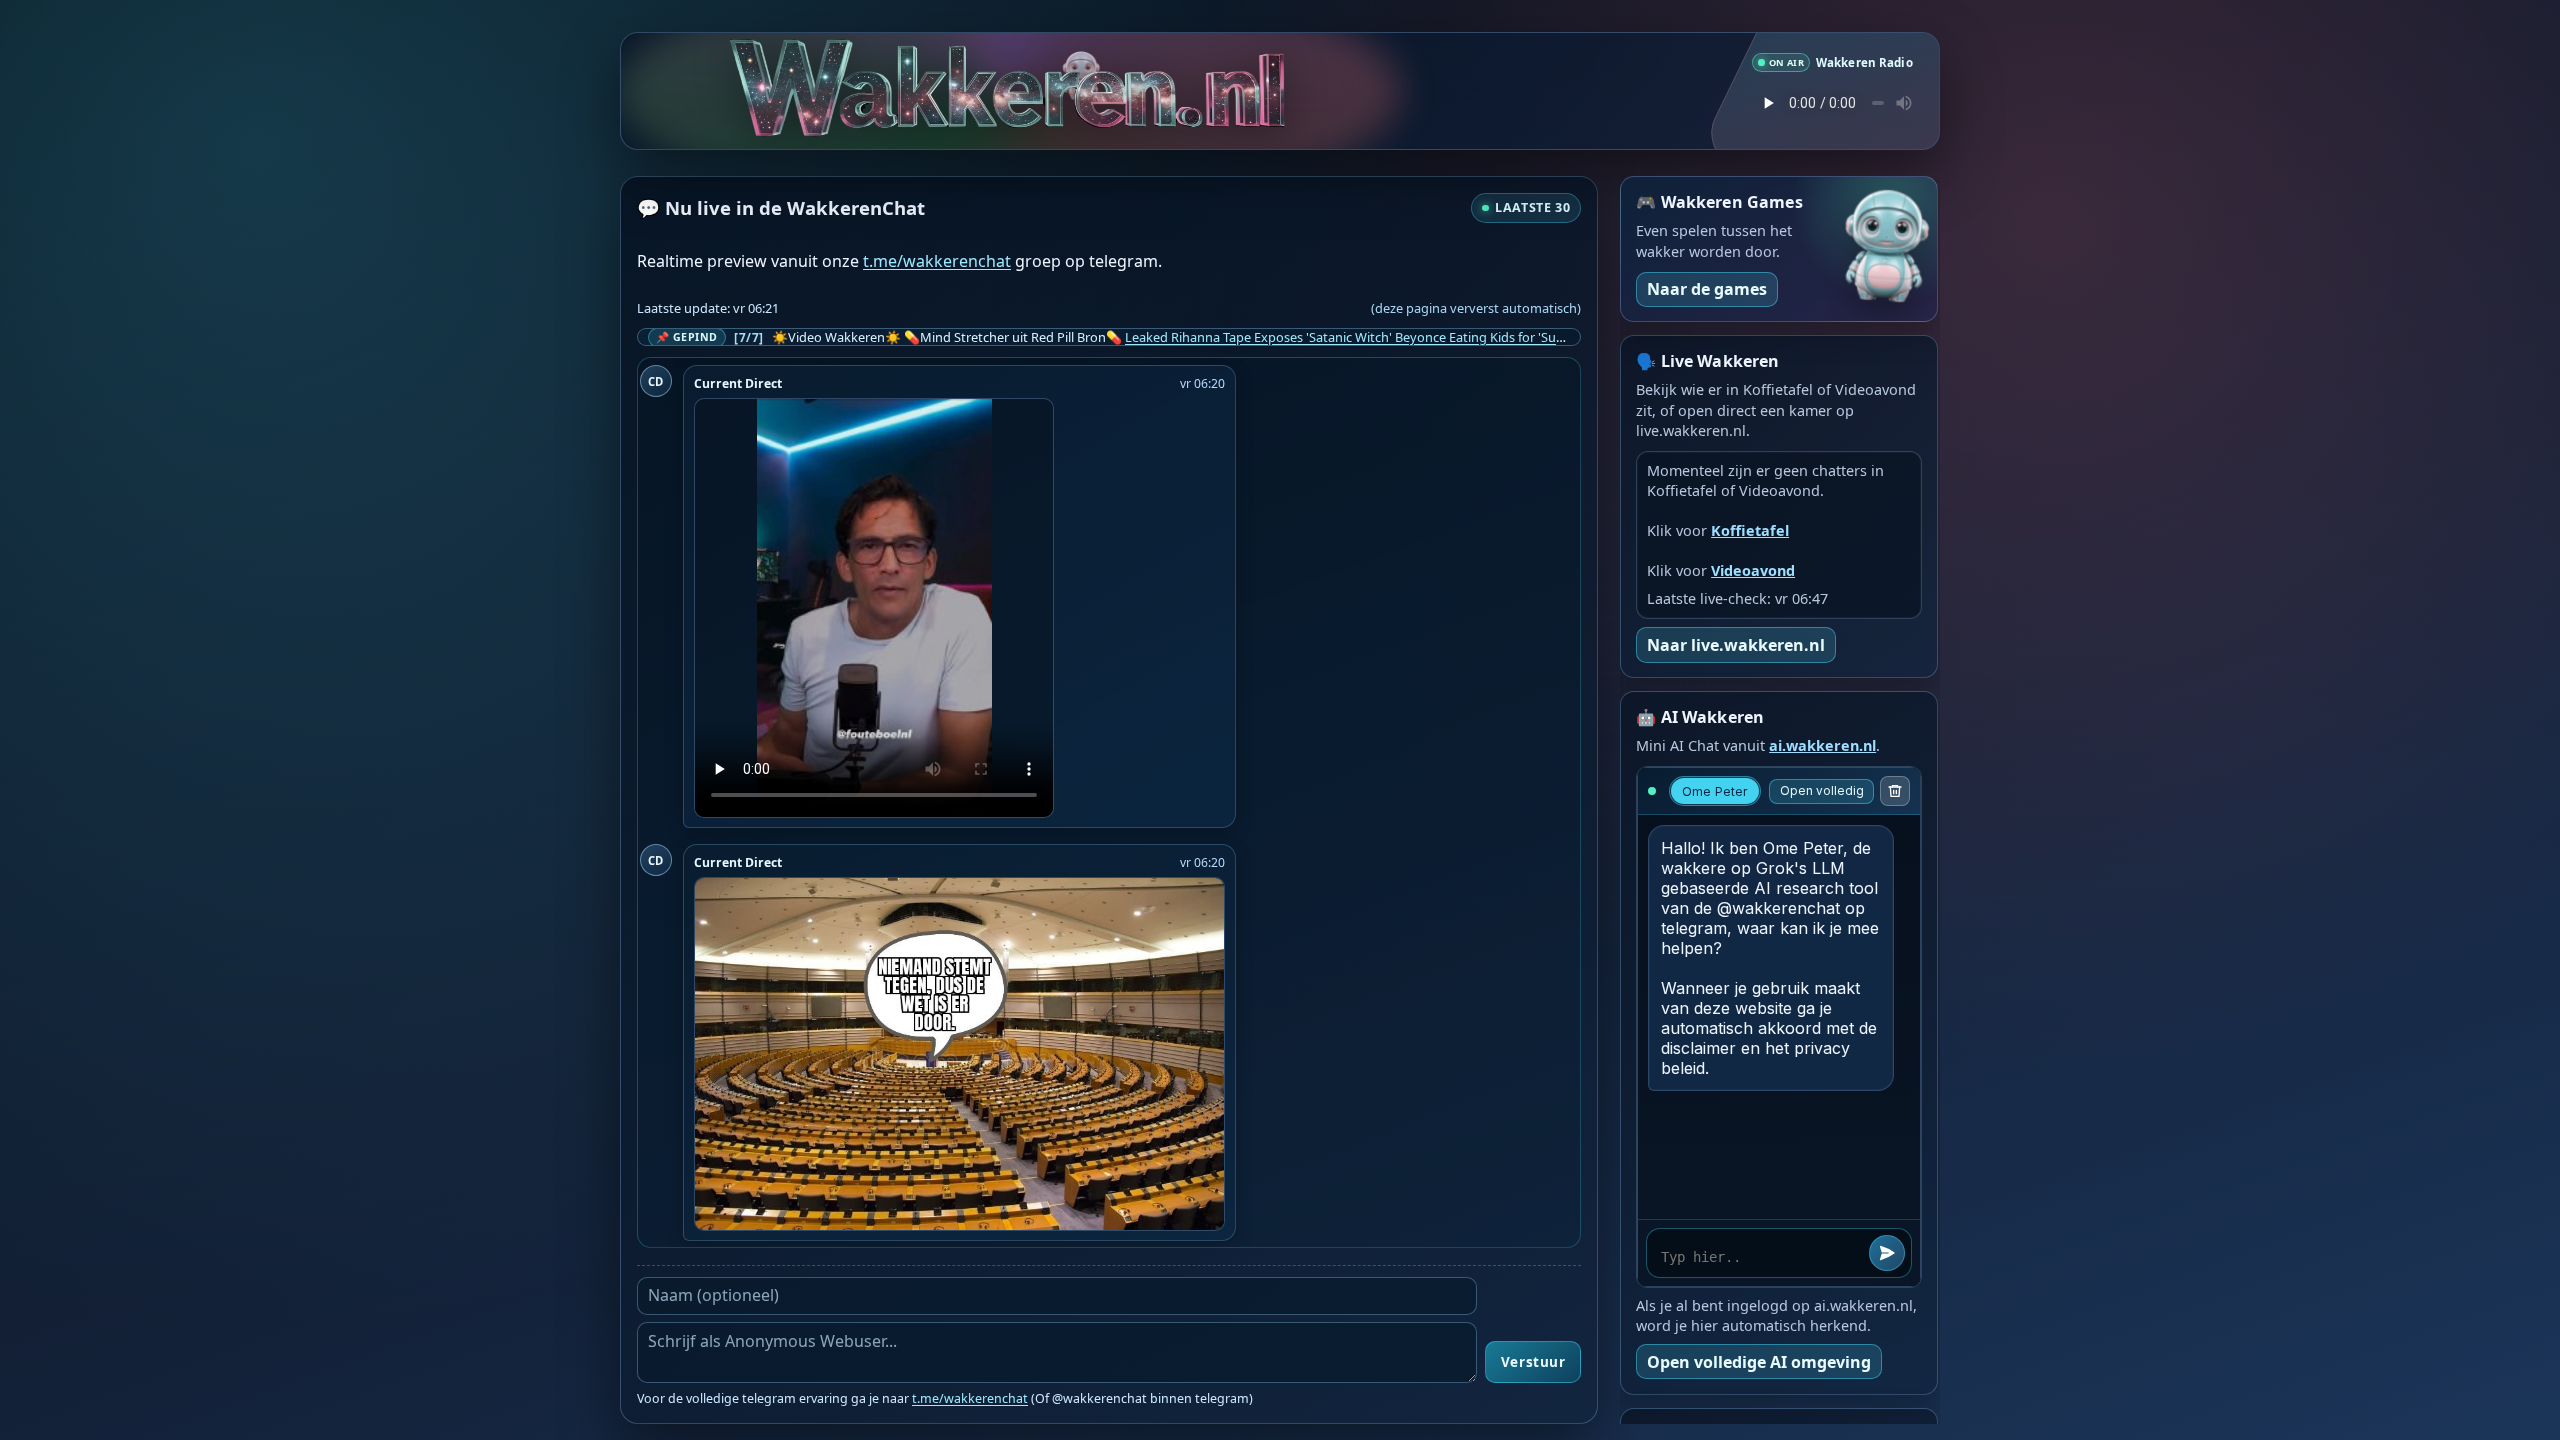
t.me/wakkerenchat (937, 261)
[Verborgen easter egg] (1085, 58)
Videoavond (1753, 570)
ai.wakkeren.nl (1822, 745)
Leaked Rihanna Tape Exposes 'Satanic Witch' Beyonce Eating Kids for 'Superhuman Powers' (1397, 337)
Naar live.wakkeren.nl (1736, 645)
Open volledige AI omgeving (1759, 1362)
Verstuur (1533, 1362)
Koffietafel (1750, 530)
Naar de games (1707, 289)
